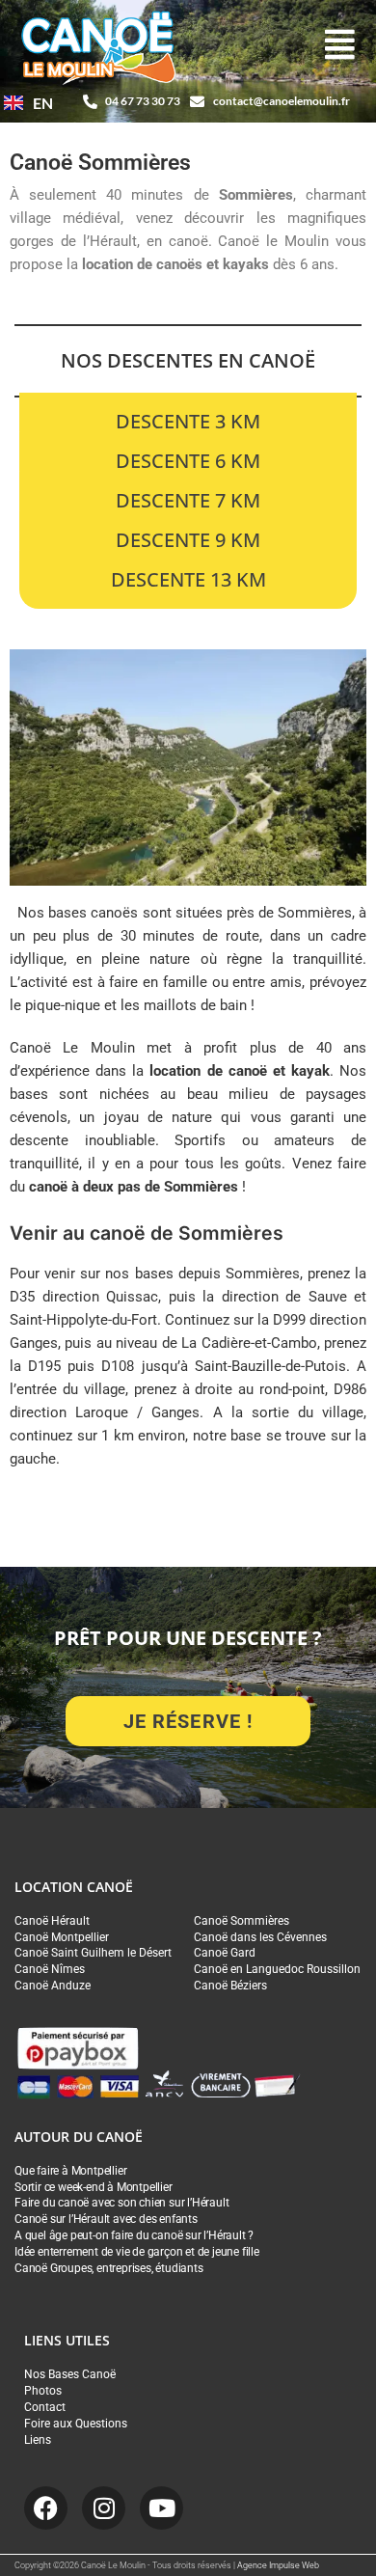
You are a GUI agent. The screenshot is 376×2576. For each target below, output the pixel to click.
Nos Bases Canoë (70, 2374)
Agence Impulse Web (278, 2565)
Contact (45, 2407)
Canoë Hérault (52, 1921)
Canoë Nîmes (50, 1969)
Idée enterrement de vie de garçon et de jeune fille (137, 2252)
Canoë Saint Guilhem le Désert (93, 1953)
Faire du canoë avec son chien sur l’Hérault (121, 2203)
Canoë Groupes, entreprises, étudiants (109, 2268)
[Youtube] (161, 2508)
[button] (340, 45)
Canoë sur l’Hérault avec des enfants (106, 2219)
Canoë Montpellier (62, 1937)
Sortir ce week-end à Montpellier (94, 2187)
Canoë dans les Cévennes (260, 1937)
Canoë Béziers (230, 1986)
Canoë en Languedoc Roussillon (277, 1969)
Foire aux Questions (76, 2424)
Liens (38, 2440)
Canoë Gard (225, 1953)
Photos (43, 2391)
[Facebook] (46, 2508)
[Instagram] (104, 2508)
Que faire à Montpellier (70, 2171)
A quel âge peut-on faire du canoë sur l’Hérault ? (134, 2235)
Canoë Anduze (53, 1986)
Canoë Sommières (242, 1921)
